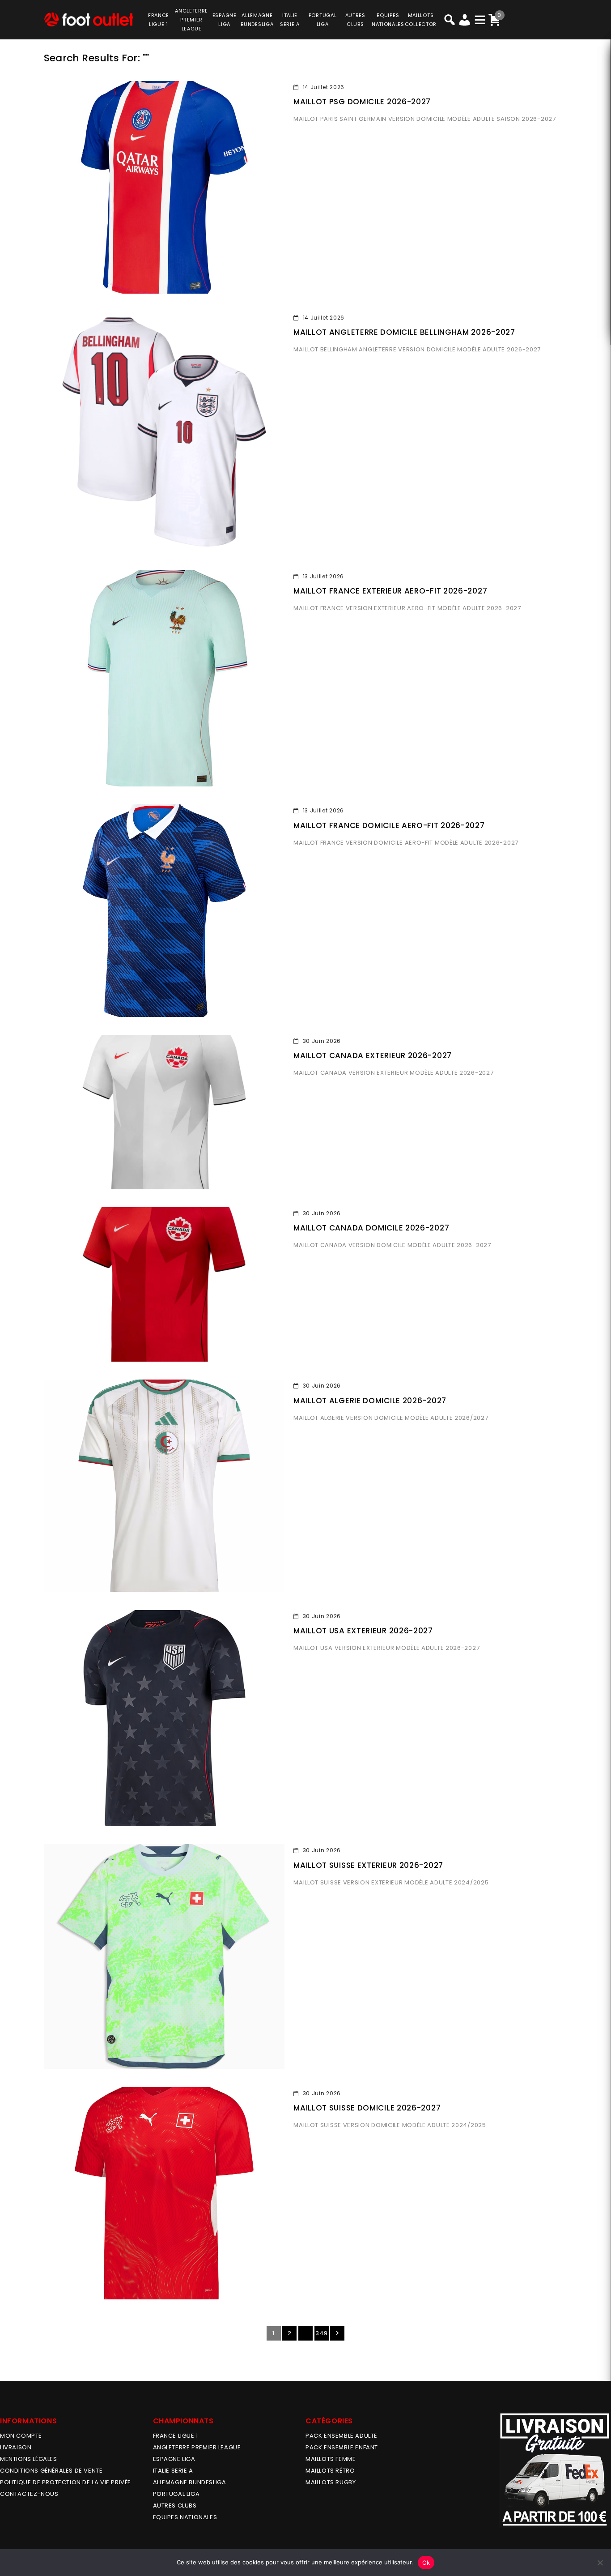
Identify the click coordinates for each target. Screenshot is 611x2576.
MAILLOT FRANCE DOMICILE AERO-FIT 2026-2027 (389, 825)
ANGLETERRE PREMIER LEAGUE (191, 20)
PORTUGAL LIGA (176, 2494)
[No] (600, 2563)
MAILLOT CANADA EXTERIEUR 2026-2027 (373, 1055)
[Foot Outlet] (89, 19)
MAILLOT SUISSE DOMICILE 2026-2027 (367, 2108)
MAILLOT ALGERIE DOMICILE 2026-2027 (370, 1401)
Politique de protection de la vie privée (66, 2482)
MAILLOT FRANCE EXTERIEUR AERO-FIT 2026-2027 (390, 591)
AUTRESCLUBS (355, 20)
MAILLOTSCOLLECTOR (421, 20)
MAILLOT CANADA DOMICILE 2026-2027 (371, 1228)
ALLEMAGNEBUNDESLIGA (257, 20)
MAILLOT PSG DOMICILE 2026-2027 (362, 102)
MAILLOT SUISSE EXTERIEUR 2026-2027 (368, 1865)
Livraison (16, 2447)
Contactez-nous (29, 2494)
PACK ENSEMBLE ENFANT (342, 2447)
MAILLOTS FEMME (331, 2459)
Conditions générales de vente (51, 2471)
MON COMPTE (21, 2436)
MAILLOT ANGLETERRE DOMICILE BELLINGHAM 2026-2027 (404, 332)
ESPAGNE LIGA (174, 2459)
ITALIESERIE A (290, 20)
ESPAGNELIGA (225, 20)
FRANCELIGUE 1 (159, 20)
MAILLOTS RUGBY (331, 2482)
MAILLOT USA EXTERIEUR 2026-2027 (363, 1631)
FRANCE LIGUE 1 (176, 2436)
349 (321, 2333)
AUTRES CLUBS (175, 2506)
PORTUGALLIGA (323, 20)
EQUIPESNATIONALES (388, 20)
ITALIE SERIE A (173, 2471)
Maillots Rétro (330, 2471)
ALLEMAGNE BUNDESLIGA (190, 2482)
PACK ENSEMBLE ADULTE (342, 2436)
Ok (426, 2563)
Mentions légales (29, 2459)
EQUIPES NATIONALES (185, 2517)
